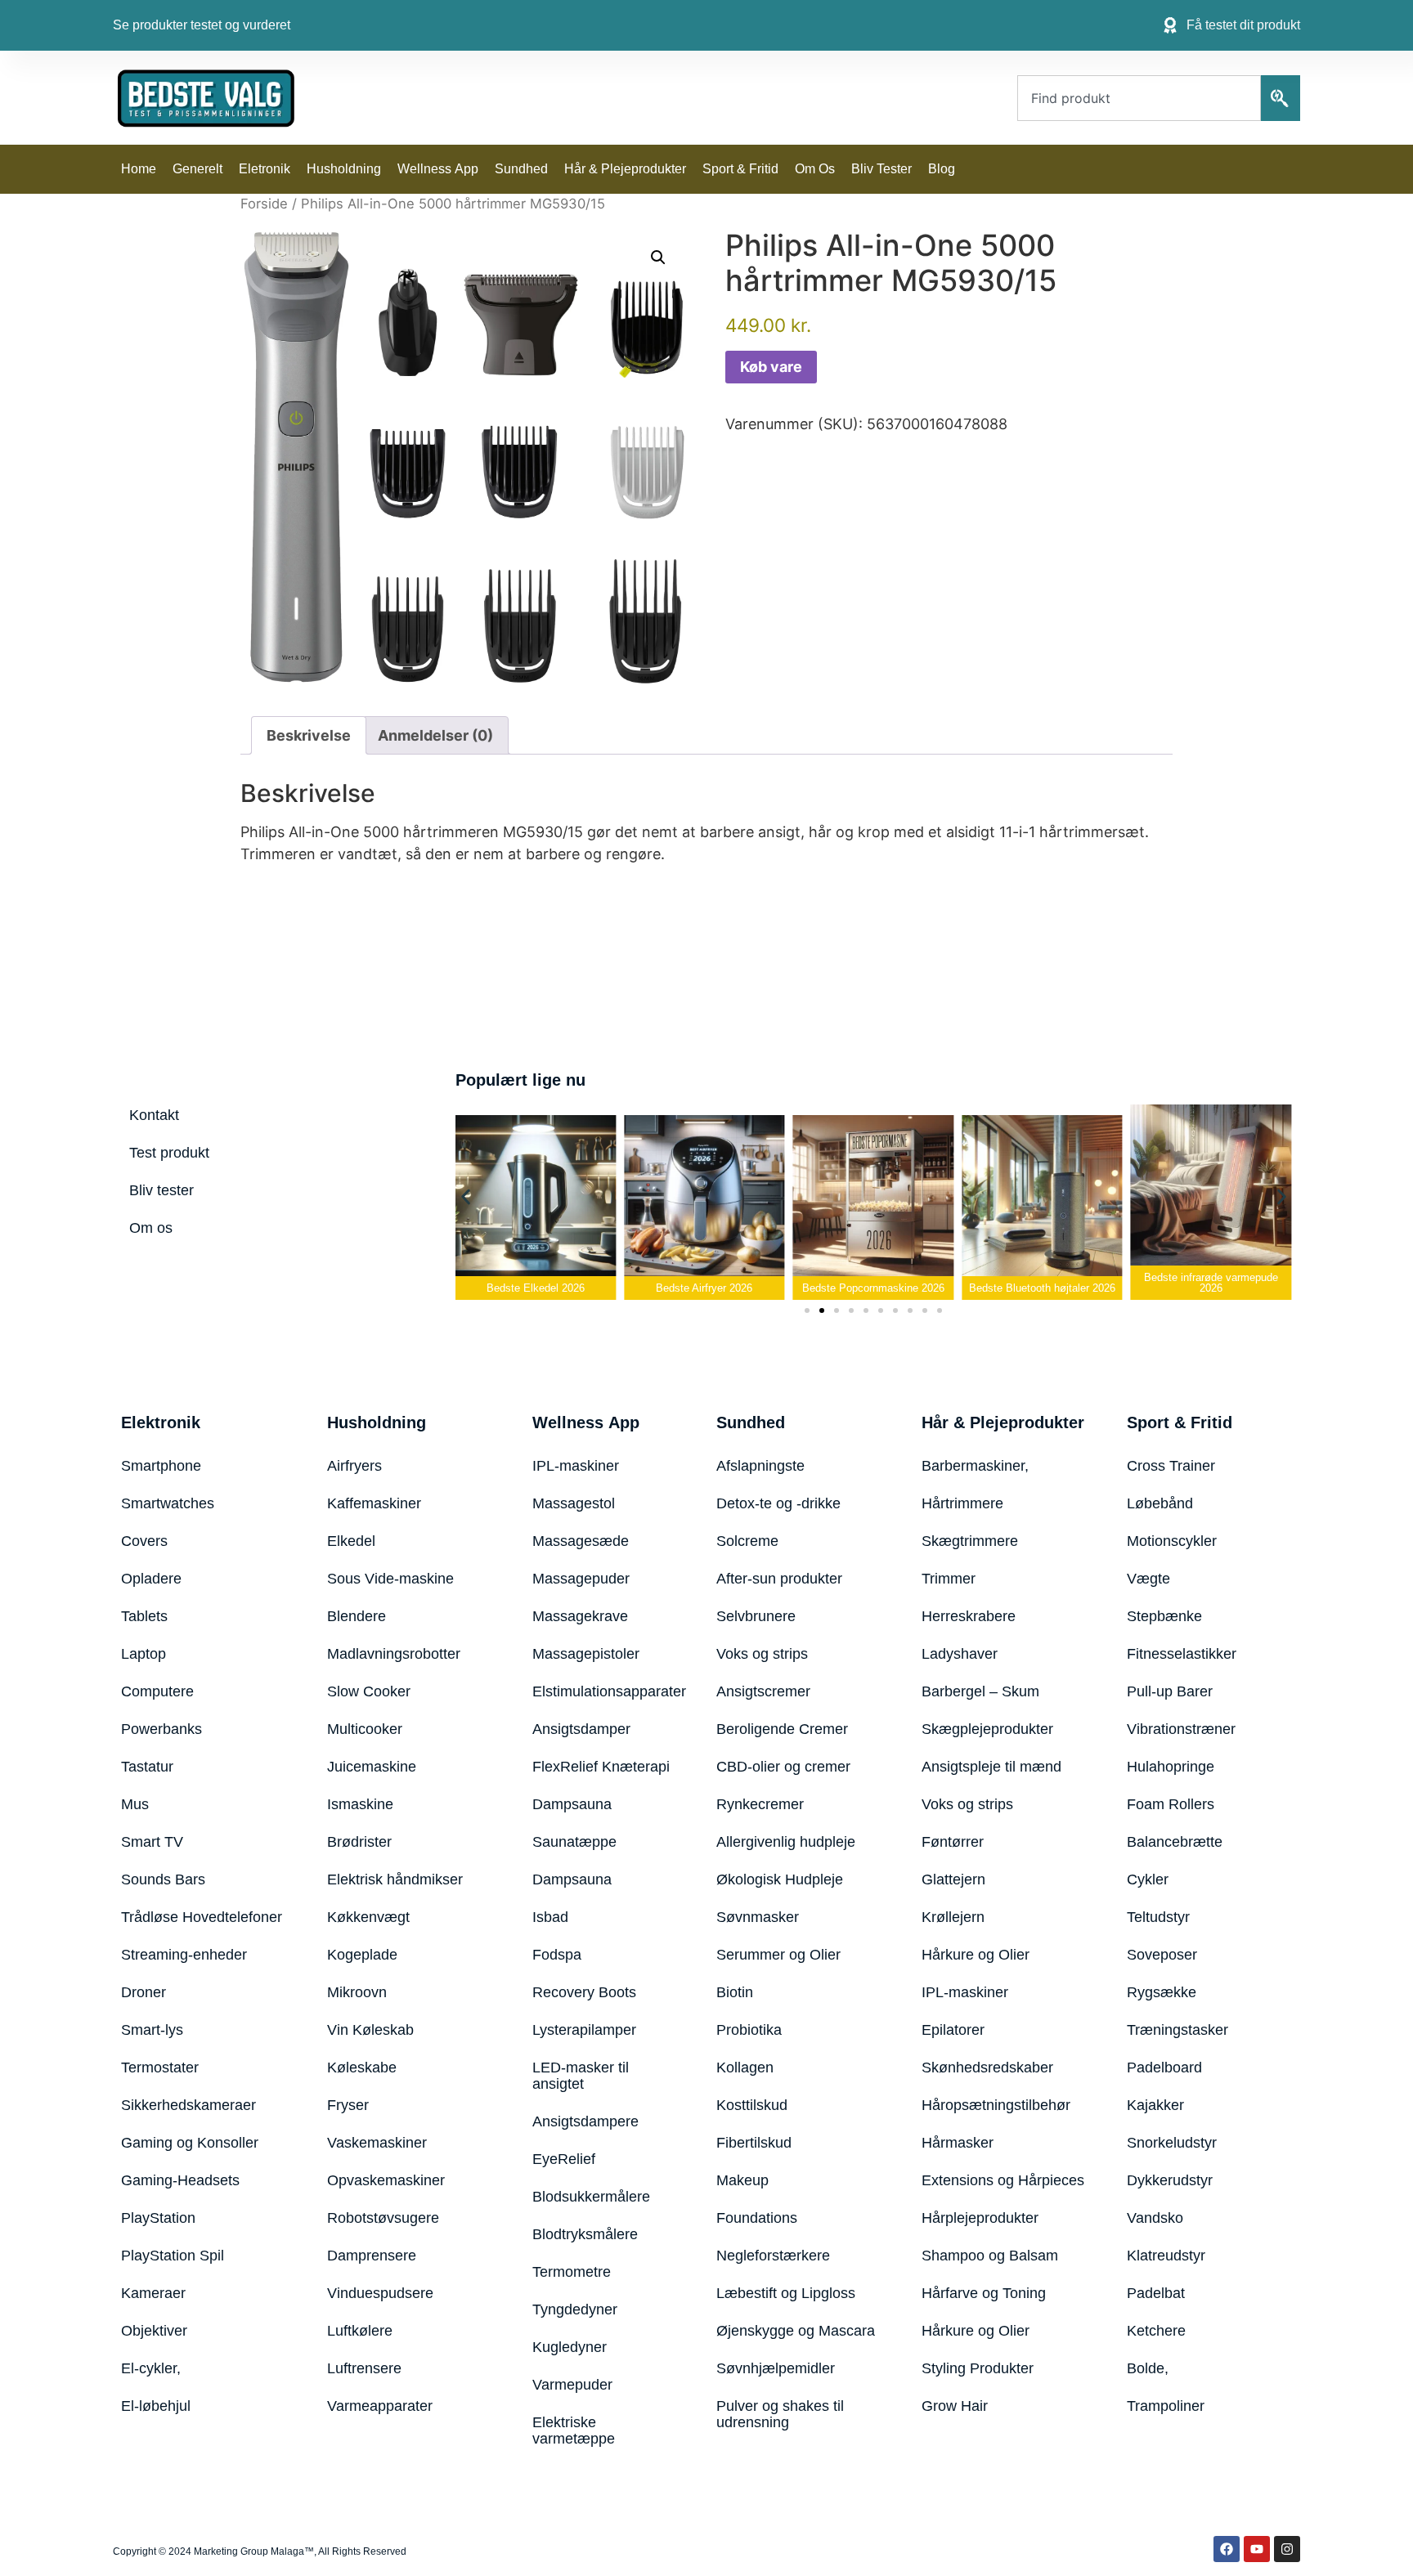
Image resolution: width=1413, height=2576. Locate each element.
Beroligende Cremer (782, 1729)
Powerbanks (161, 1729)
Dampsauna (572, 1804)
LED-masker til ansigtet (581, 2076)
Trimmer (949, 1579)
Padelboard (1164, 2068)
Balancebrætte (1175, 1842)
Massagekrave (580, 1616)
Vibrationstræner (1181, 1729)
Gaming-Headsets (180, 2180)
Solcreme (747, 1541)
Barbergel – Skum (980, 1691)
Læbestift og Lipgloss (786, 2293)
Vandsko (1155, 2218)
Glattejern (953, 1879)
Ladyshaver (960, 1654)
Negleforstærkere (773, 2256)
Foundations (757, 2218)
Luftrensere (364, 2368)
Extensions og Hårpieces (1003, 2180)
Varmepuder (572, 2385)
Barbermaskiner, (975, 1466)
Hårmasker (958, 2143)
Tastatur (147, 1767)
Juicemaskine (372, 1767)
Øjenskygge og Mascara (796, 2331)
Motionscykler (1172, 1541)
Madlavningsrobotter (394, 1654)
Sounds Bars (163, 1879)
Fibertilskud (754, 2143)
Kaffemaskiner (374, 1503)
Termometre (572, 2272)
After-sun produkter (779, 1579)
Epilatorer (953, 2030)
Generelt (197, 169)
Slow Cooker (369, 1691)
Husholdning (344, 169)
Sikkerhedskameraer (188, 2105)
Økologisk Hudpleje (780, 1879)
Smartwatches (168, 1503)
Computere (157, 1691)
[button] (658, 258)
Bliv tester (881, 169)
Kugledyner (570, 2347)
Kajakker (1155, 2105)
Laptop (144, 1654)
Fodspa (557, 1955)
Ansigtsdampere (585, 2121)
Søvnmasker (758, 1917)
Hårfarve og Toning (984, 2293)
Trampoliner (1166, 2406)
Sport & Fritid (740, 169)
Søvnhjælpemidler (776, 2368)
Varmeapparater (380, 2406)
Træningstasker (1177, 2030)
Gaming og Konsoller (190, 2143)
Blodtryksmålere (585, 2234)
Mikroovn (357, 1992)
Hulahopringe (1171, 1767)
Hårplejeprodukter (980, 2218)
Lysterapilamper (584, 2030)
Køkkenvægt (368, 1917)
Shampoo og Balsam (990, 2256)
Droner (144, 1992)
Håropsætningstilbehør (996, 2105)
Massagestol (574, 1503)
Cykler (1148, 1879)
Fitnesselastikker (1182, 1654)
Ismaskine (360, 1804)
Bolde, (1148, 2368)
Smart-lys (152, 2030)
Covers (144, 1541)
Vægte (1148, 1579)
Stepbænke (1164, 1616)
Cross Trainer (1171, 1466)
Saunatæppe (574, 1842)
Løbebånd (1160, 1503)
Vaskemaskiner (377, 2143)
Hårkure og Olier (976, 1955)
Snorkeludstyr (1172, 2143)
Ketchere (1156, 2331)
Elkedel (351, 1541)
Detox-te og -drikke (778, 1503)
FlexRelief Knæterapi (601, 1767)
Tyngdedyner (575, 2309)
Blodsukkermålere (591, 2197)
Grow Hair (955, 2406)
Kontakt (154, 1115)
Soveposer (1162, 1955)
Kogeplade (362, 1955)
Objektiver (154, 2331)
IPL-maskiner (576, 1466)
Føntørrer (953, 1842)
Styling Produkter (978, 2368)
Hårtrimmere (962, 1503)
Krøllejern (953, 1917)
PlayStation (158, 2218)
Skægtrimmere (970, 1541)
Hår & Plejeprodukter (625, 169)
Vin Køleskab (370, 2030)
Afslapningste (760, 1466)
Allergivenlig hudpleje (786, 1842)
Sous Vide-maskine (390, 1579)
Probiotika (749, 2030)
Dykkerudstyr (1170, 2180)
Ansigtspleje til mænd (991, 1767)
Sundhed (521, 169)
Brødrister (359, 1842)
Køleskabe (362, 2068)
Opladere (151, 1579)
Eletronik (265, 169)
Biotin (735, 1992)
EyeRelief (564, 2159)
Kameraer (153, 2293)
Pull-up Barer (1170, 1691)
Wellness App (438, 169)
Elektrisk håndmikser (395, 1879)
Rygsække (1162, 1992)
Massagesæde (581, 1541)
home (139, 169)
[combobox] (1139, 98)
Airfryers (354, 1466)
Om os (815, 169)
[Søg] (1281, 98)
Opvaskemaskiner (386, 2180)
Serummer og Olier (778, 1955)
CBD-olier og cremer (783, 1767)
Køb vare (771, 367)
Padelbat (1156, 2293)
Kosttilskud (752, 2105)
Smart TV (152, 1842)
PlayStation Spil (173, 2256)
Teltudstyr (1158, 1917)
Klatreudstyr (1166, 2256)
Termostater (160, 2068)
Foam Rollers (1171, 1804)
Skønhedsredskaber (987, 2068)
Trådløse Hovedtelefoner (202, 1917)
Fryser (348, 2105)
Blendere (357, 1616)
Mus (135, 1804)
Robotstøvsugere (383, 2218)
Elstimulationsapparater (603, 1691)
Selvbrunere (756, 1616)
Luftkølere (360, 2331)
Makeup (742, 2180)
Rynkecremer (760, 1804)
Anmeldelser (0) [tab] (435, 735)
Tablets (144, 1616)
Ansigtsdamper (581, 1729)
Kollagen (745, 2068)
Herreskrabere (969, 1616)
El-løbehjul (156, 2406)
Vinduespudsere (380, 2293)
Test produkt (169, 1153)
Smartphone (161, 1466)
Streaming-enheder (184, 1955)
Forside (264, 204)
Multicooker (365, 1729)
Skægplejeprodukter (987, 1729)
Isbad (550, 1917)
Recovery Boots (584, 1992)
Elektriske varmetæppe (574, 2430)
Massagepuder (581, 1579)
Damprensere (372, 2256)
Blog (942, 169)
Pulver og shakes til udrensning (780, 2414)
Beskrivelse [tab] (309, 735)
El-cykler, (151, 2368)
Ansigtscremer (763, 1691)
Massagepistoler (586, 1654)
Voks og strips (762, 1654)
